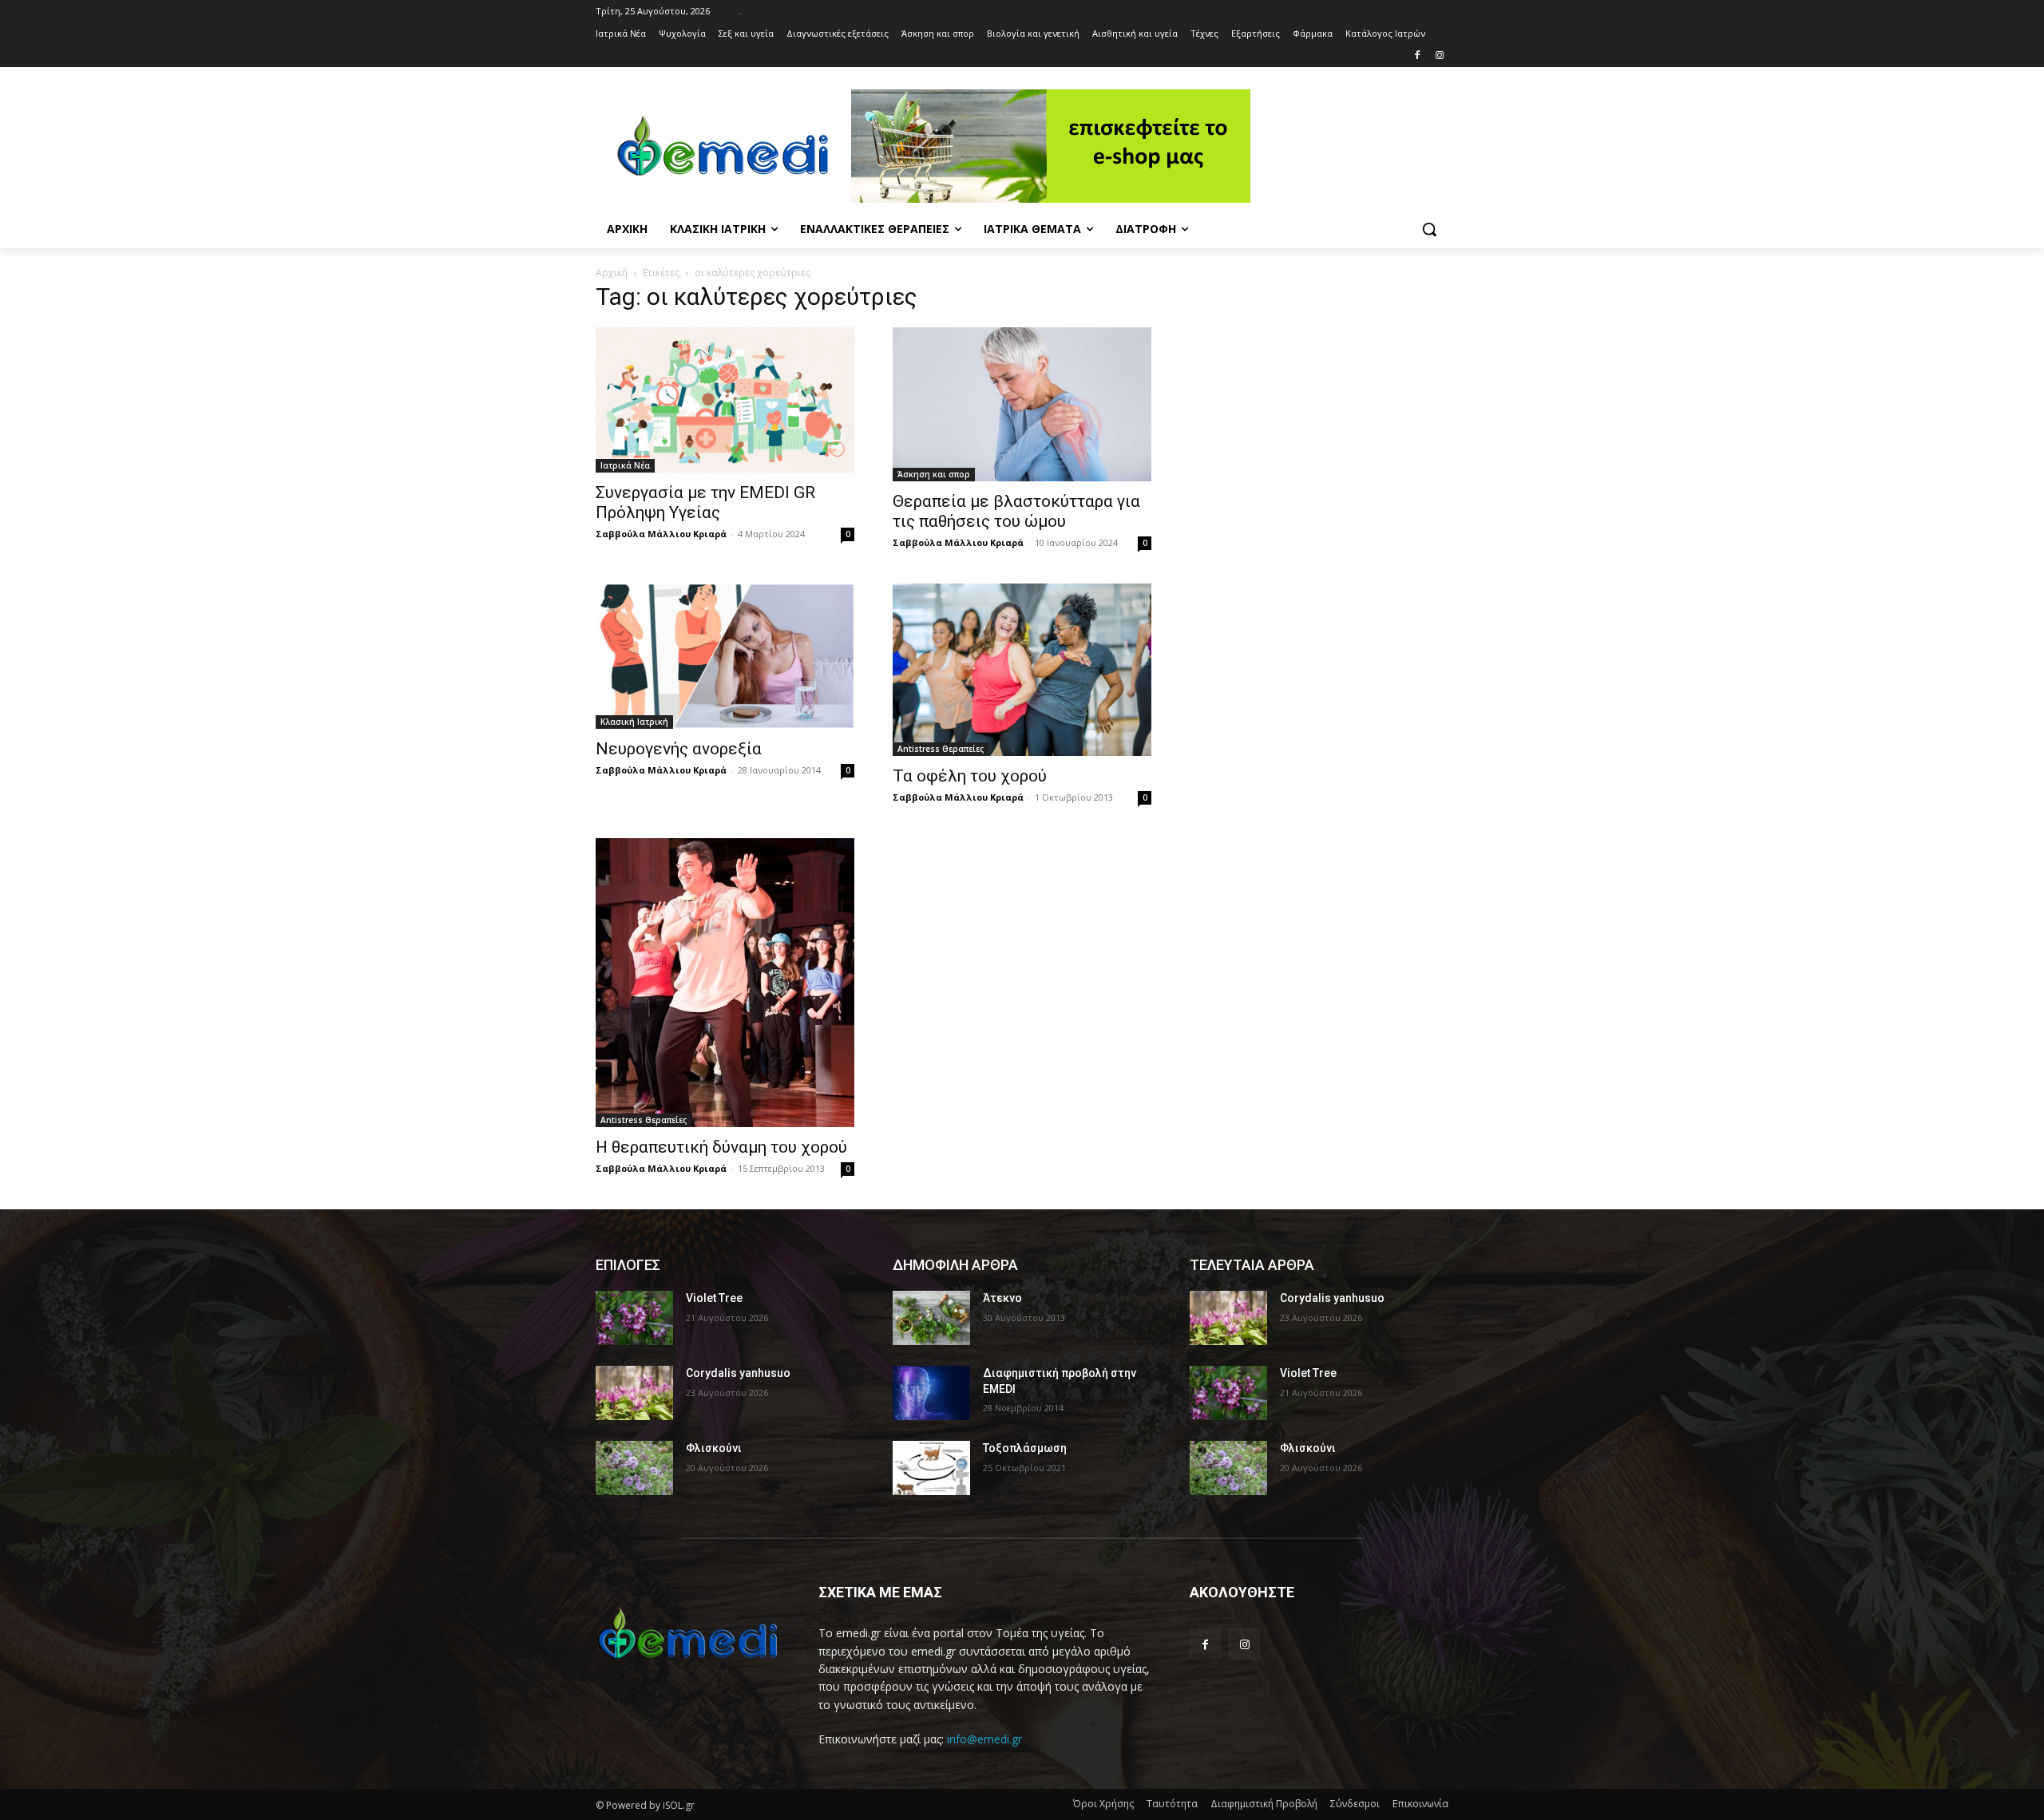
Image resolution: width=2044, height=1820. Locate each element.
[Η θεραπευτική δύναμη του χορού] (725, 983)
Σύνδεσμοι (1355, 1804)
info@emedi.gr (984, 1739)
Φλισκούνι (714, 1448)
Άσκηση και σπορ (934, 474)
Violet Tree (714, 1298)
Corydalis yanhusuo (738, 1373)
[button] (1429, 229)
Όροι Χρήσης (1103, 1804)
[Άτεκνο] (931, 1318)
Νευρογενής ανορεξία (679, 749)
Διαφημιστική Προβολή (1264, 1804)
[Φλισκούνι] (634, 1468)
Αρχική (612, 273)
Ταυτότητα (1172, 1804)
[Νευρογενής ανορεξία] (725, 656)
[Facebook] (1417, 56)
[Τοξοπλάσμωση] (931, 1468)
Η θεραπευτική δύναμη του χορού (721, 1147)
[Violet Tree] (634, 1318)
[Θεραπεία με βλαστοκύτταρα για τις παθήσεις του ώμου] (1022, 404)
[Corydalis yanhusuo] (634, 1393)
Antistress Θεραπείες (941, 749)
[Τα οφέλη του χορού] (1022, 670)
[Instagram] (1439, 56)
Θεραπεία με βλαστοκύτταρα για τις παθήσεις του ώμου (1016, 511)
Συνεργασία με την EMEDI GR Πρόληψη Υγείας (705, 502)
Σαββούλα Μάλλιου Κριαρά (661, 534)
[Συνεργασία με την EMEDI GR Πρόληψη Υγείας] (725, 400)
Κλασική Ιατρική (634, 722)
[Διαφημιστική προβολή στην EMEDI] (931, 1393)
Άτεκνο (1002, 1298)
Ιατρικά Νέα (625, 465)
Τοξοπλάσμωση (1025, 1448)
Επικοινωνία (1420, 1804)
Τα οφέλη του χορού (970, 776)
